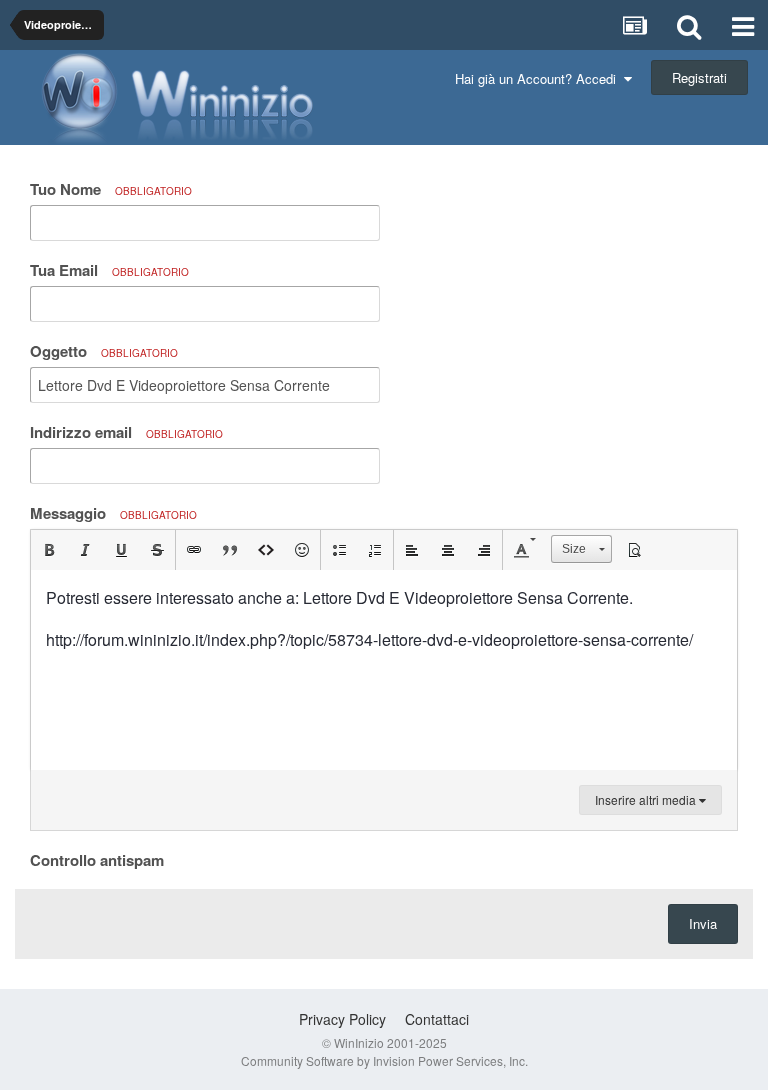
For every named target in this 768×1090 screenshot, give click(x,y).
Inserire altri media (647, 799)
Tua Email (109, 270)
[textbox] (384, 670)
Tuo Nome (111, 189)
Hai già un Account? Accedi (539, 78)
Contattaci (437, 1019)
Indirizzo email (126, 432)
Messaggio (113, 513)
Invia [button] (703, 923)
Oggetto (104, 351)
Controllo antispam (97, 859)
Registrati (699, 77)
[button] (49, 550)
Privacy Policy (342, 1019)
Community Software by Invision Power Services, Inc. (384, 1060)
